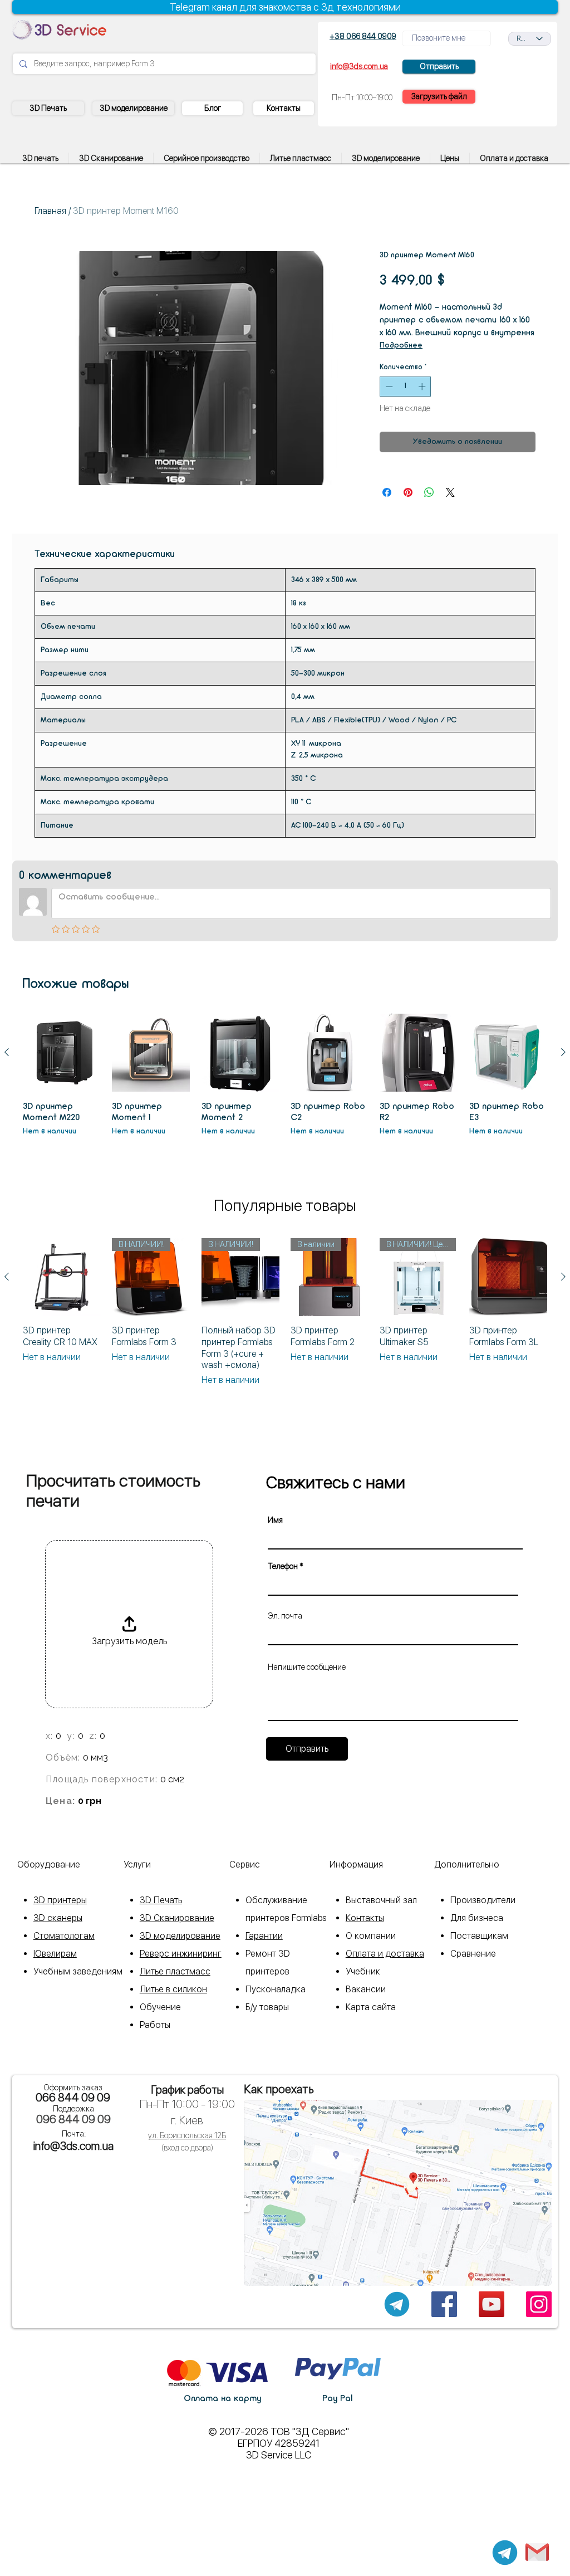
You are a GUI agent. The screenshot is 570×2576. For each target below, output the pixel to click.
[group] (285, 1081)
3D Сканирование (177, 1918)
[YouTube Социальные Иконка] (492, 2304)
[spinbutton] (406, 387)
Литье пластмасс (175, 1971)
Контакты (365, 1918)
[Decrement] (388, 387)
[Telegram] (505, 2553)
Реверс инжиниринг (181, 1954)
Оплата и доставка (385, 1954)
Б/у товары (267, 2007)
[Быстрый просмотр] (62, 1053)
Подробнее (401, 346)
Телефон (283, 1566)
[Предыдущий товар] (7, 1052)
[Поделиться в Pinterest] (408, 492)
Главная (50, 211)
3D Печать (161, 1900)
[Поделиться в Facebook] (387, 492)
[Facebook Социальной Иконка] (444, 2304)
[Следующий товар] (563, 1052)
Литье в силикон (173, 1989)
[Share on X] (450, 492)
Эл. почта (285, 1616)
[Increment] (423, 387)
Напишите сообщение (307, 1667)
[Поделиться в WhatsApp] (429, 492)
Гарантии (264, 1936)
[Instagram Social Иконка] (539, 2304)
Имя (275, 1520)
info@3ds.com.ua (73, 2146)
